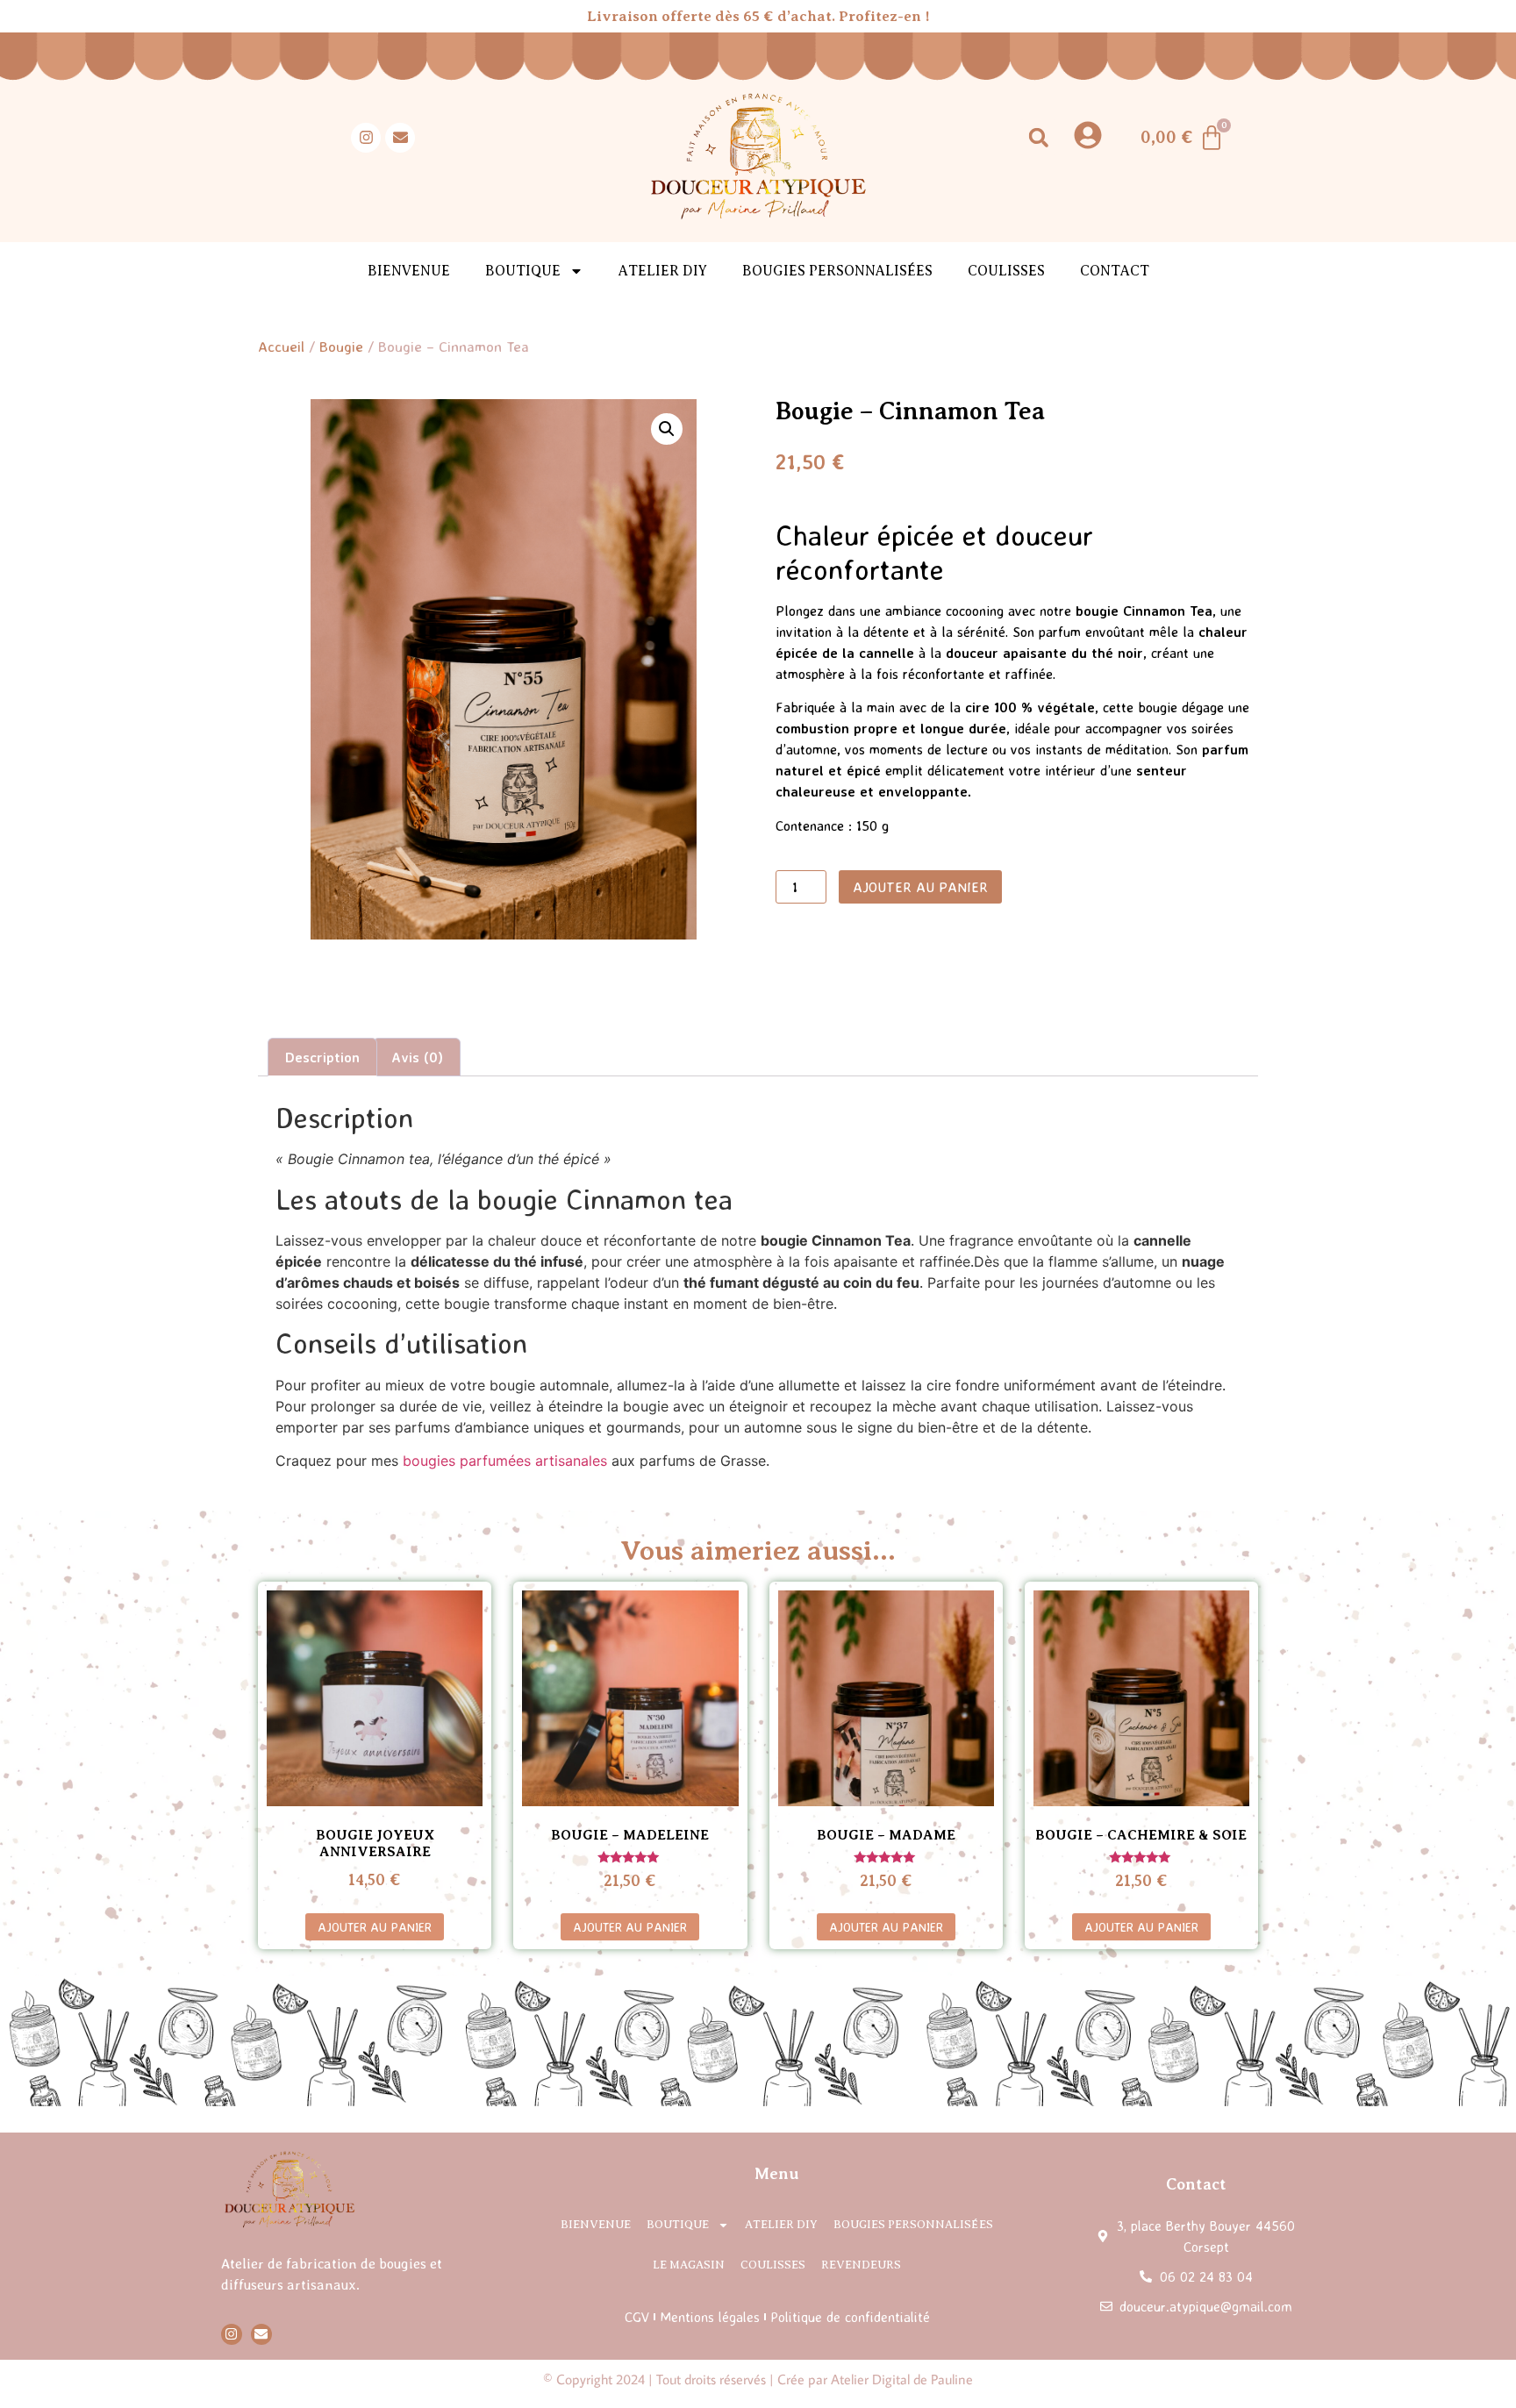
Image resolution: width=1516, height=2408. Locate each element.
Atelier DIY (663, 271)
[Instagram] (366, 138)
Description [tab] (322, 1057)
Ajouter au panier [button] (375, 1926)
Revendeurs (861, 2265)
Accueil (281, 346)
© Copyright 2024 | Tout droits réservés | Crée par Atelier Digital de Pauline (758, 2379)
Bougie (341, 346)
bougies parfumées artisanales (505, 1461)
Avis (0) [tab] (417, 1057)
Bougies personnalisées (837, 271)
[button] (1038, 137)
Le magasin (689, 2265)
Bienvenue (409, 271)
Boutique (678, 2224)
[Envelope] (400, 138)
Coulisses (1006, 271)
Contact (1115, 271)
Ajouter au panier (920, 887)
